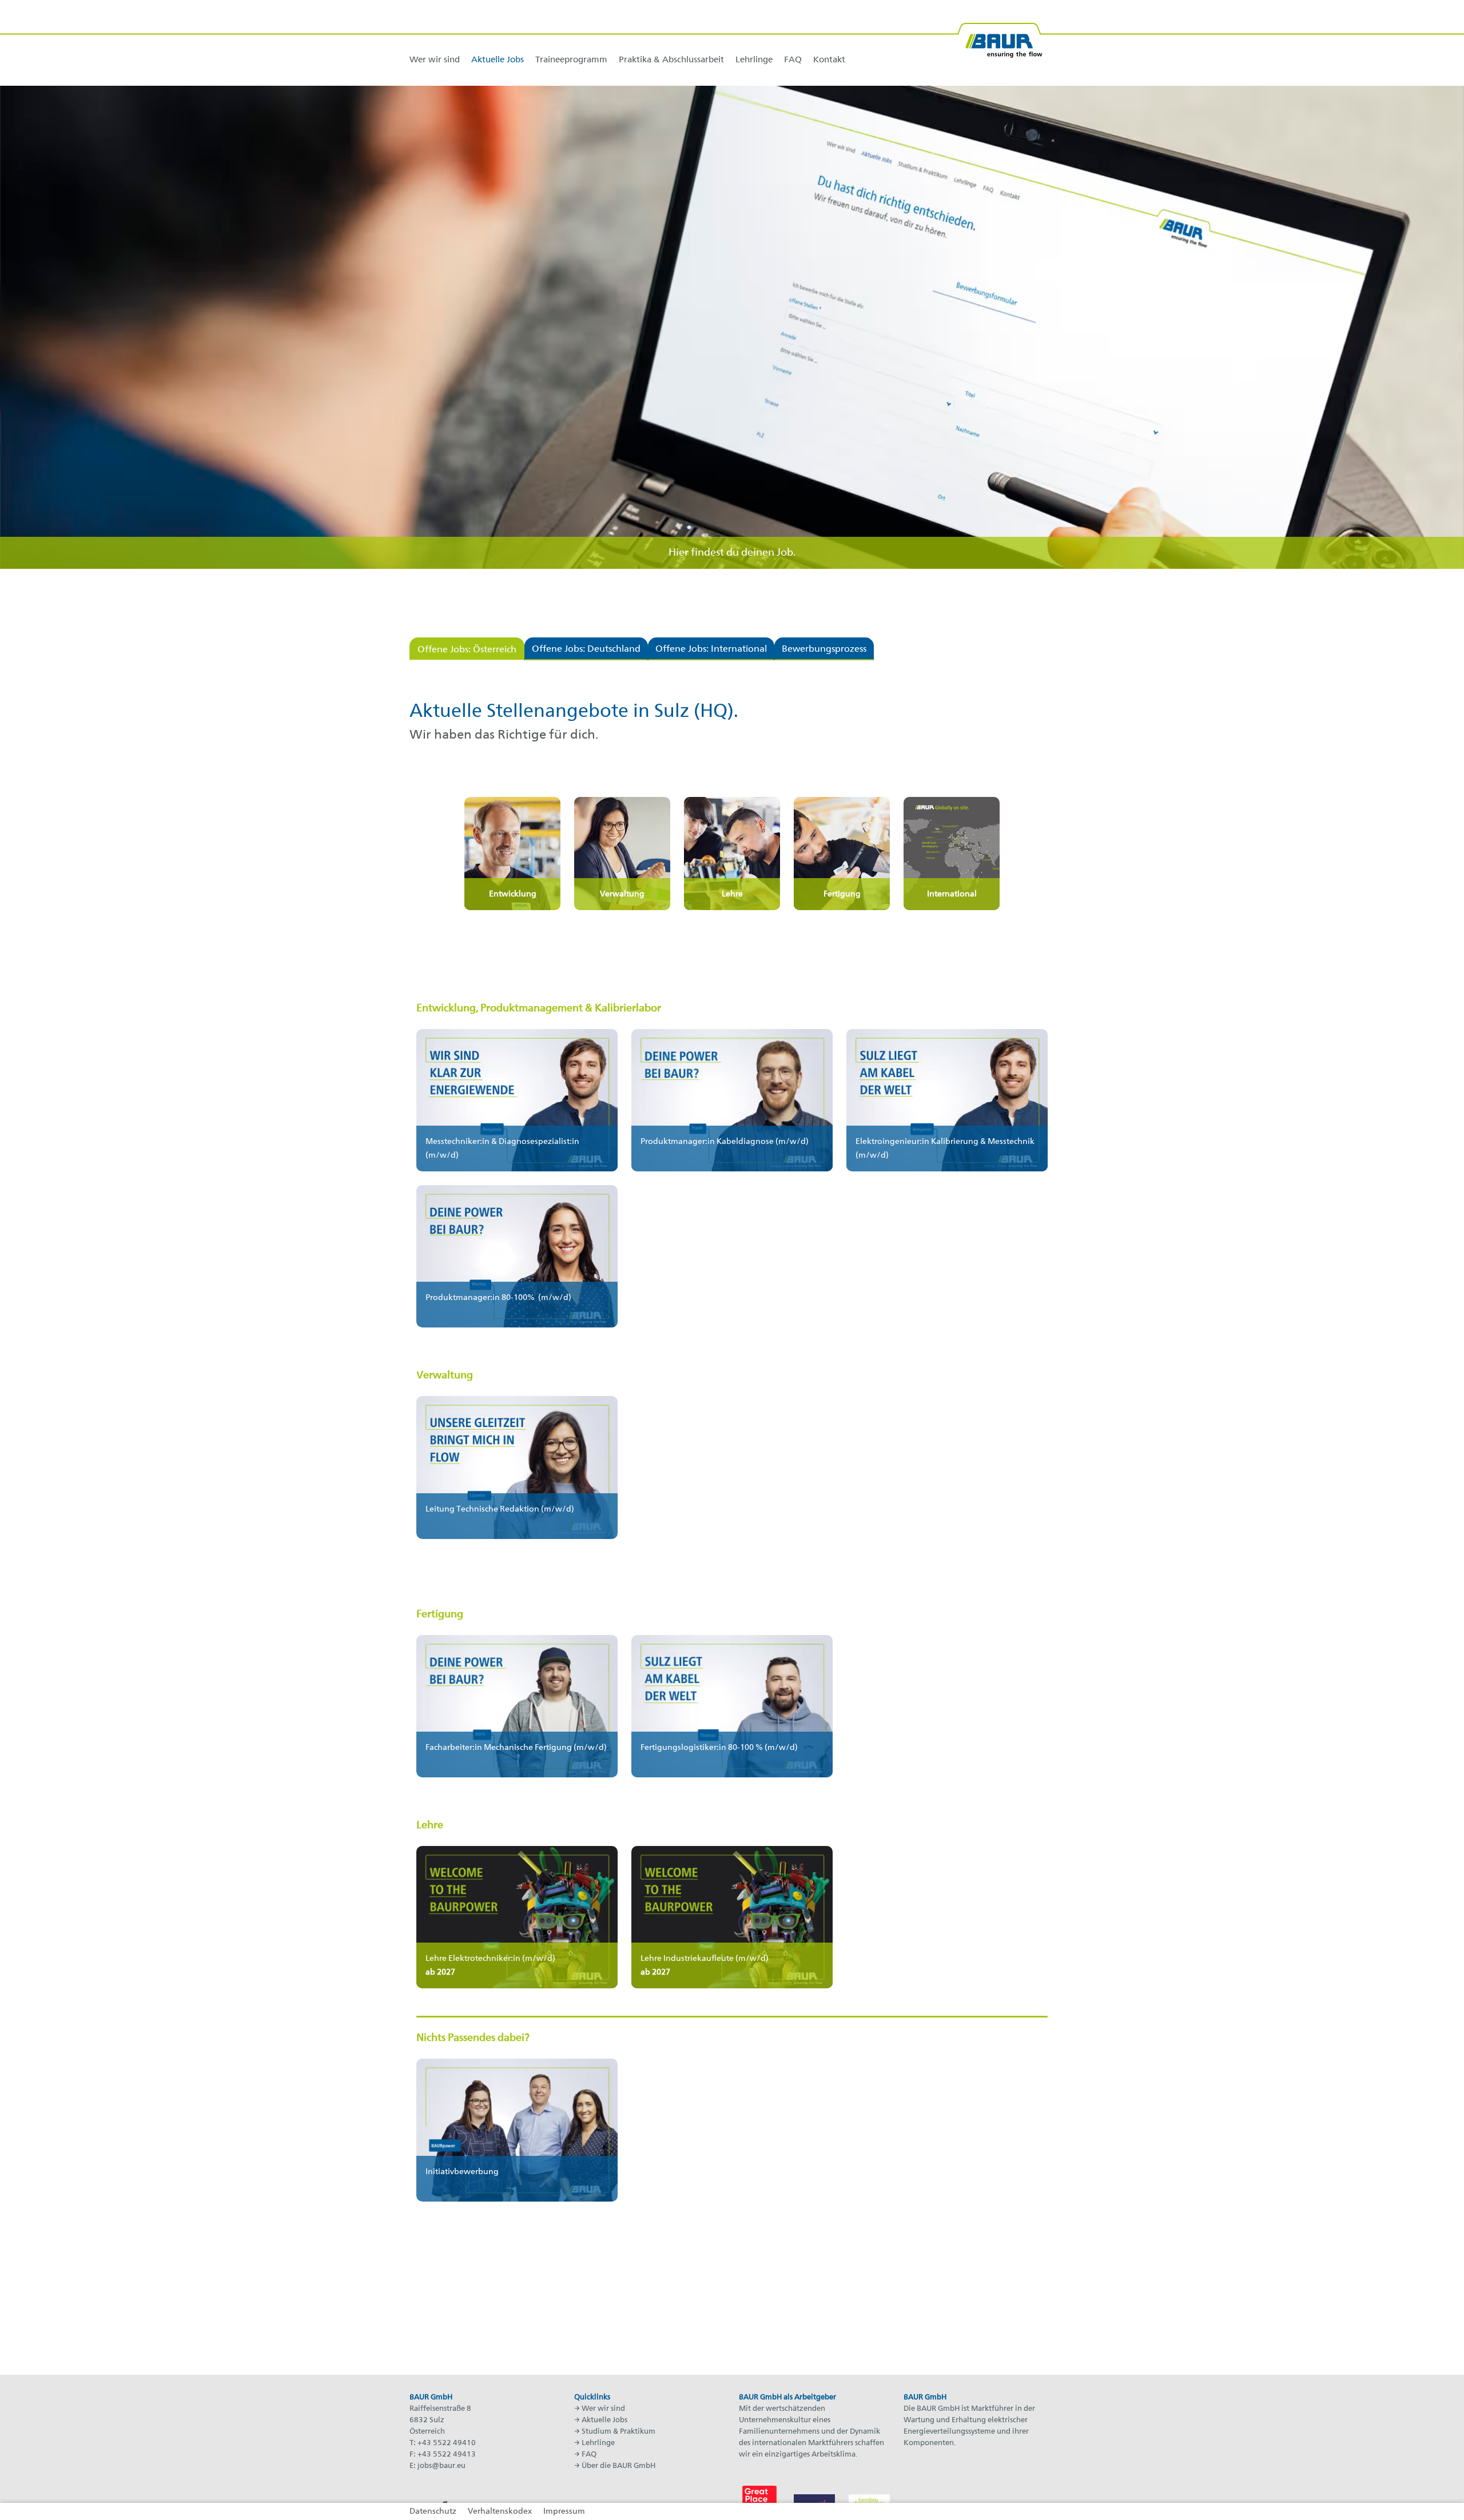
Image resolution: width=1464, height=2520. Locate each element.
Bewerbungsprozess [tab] (824, 649)
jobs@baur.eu (441, 2466)
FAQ (589, 2455)
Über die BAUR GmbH (618, 2466)
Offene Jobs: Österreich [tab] (467, 650)
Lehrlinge (598, 2443)
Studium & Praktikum (618, 2432)
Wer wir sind (603, 2409)
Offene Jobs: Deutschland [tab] (586, 649)
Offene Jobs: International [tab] (711, 649)
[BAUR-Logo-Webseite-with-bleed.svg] (1000, 36)
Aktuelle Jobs (604, 2420)
